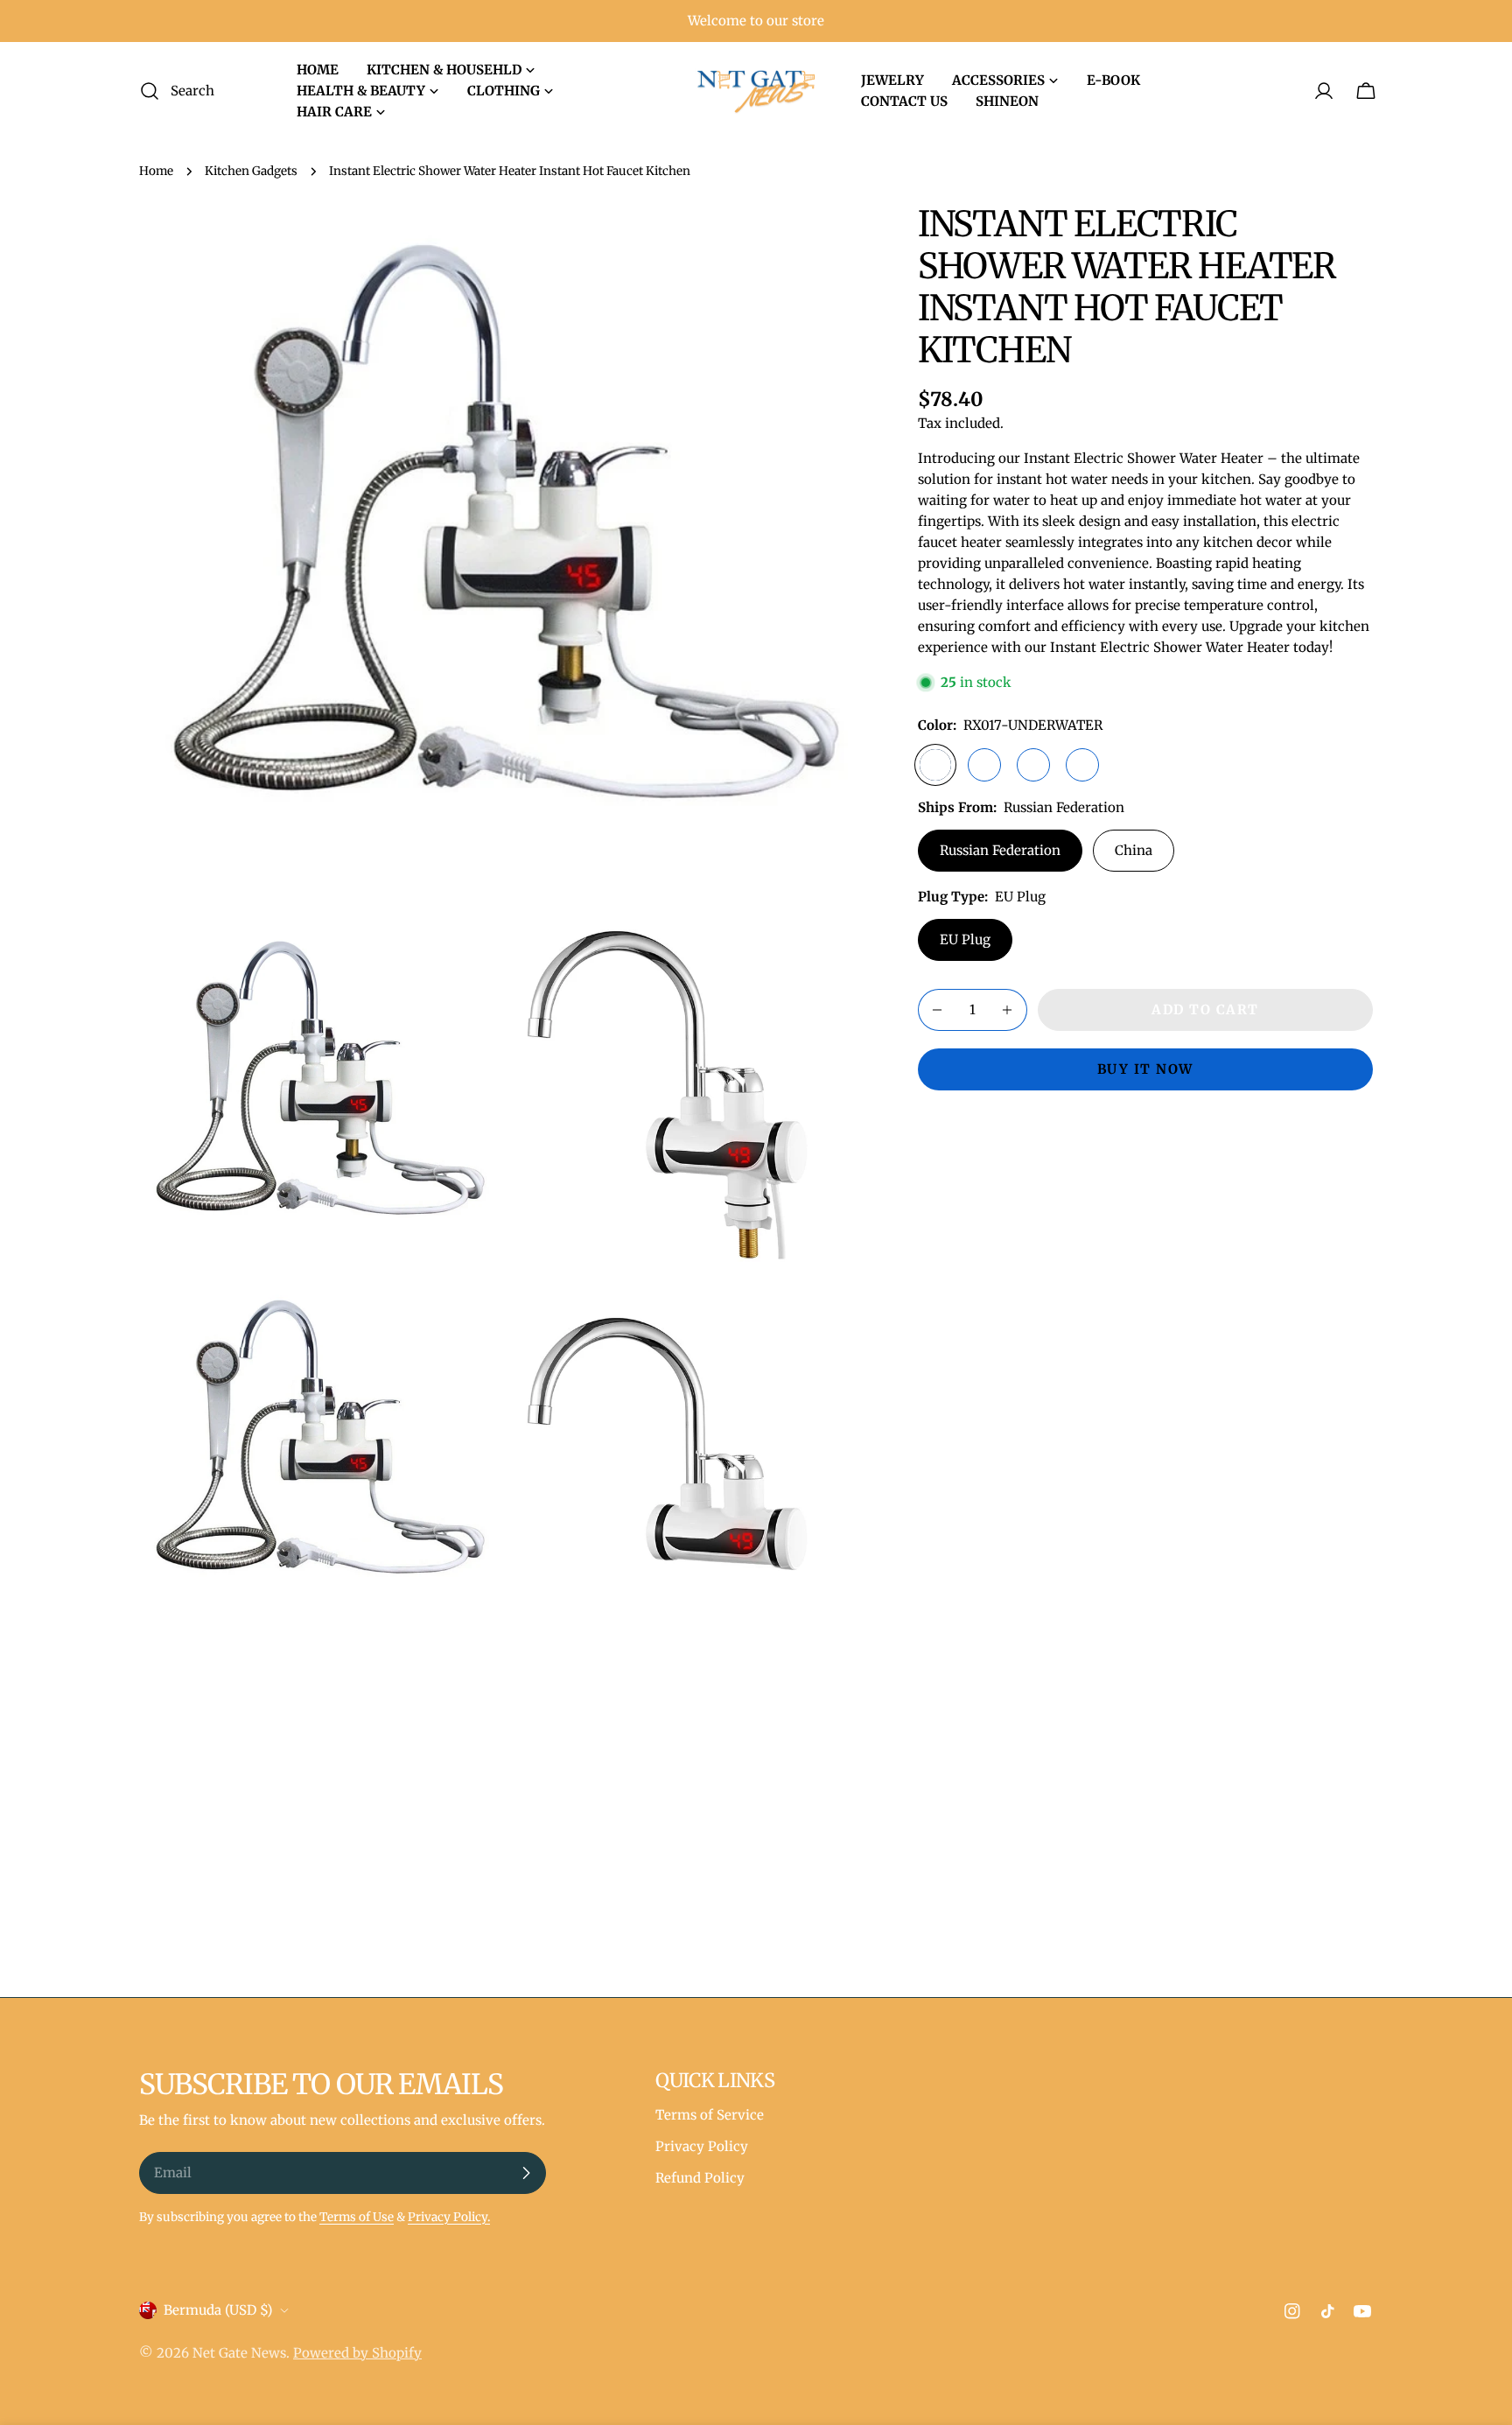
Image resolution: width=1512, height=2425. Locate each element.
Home (156, 171)
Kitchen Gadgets (251, 171)
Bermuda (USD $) (218, 2310)
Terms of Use (357, 2217)
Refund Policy (700, 2178)
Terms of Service (710, 2115)
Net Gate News (239, 2353)
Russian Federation (1000, 850)
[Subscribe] (526, 2173)
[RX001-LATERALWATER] (1082, 765)
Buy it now (1145, 1069)
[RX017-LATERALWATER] (984, 765)
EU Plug (965, 939)
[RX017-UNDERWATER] (935, 765)
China (1134, 850)
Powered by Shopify (357, 2353)
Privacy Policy (702, 2146)
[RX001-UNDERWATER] (1033, 765)
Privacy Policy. (449, 2217)
